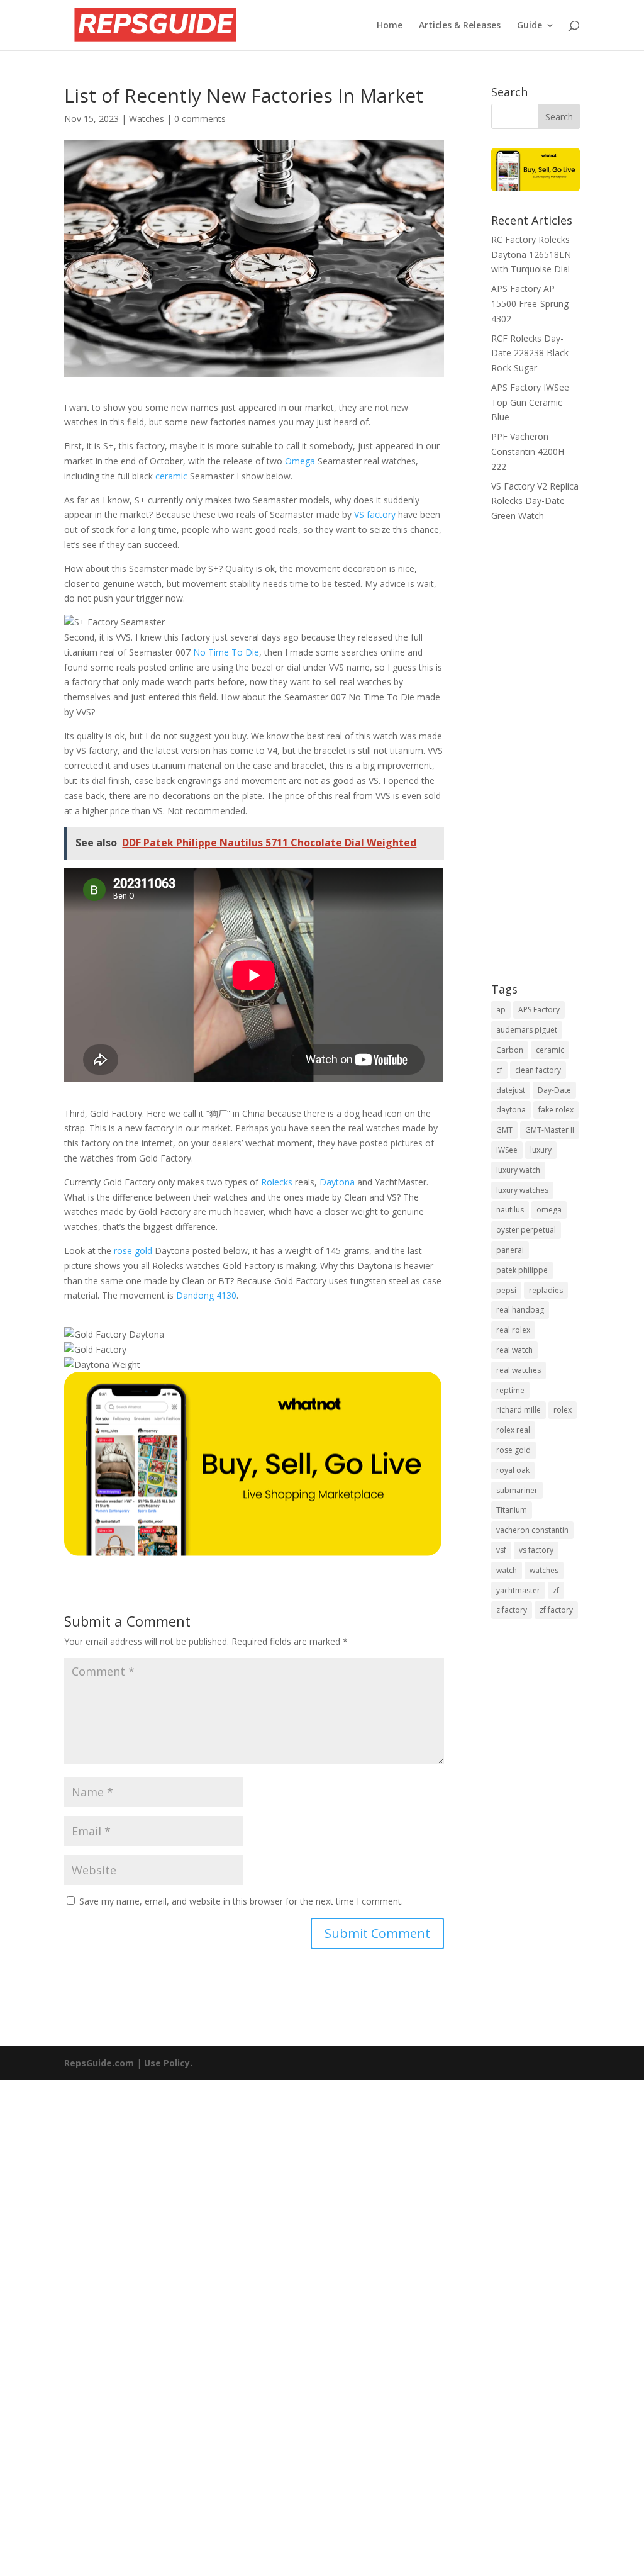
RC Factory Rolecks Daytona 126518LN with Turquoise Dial (531, 255)
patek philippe (522, 1270)
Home (390, 26)
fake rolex (556, 1110)
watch (507, 1570)
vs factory (536, 1550)
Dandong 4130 (206, 1295)
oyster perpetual (526, 1230)
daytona (511, 1110)
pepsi (506, 1290)
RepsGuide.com (99, 2063)
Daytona (337, 1182)
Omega (300, 461)
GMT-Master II (550, 1130)
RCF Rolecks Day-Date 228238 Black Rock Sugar (530, 353)
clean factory (538, 1070)
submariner (517, 1490)
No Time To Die (226, 652)
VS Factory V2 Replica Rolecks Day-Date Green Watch (535, 501)
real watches (519, 1370)
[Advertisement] (536, 761)
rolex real (513, 1430)
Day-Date (554, 1090)
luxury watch (518, 1170)
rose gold (133, 1251)
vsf (501, 1550)
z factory (512, 1610)
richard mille (519, 1410)
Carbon (510, 1050)
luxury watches (522, 1190)
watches (544, 1570)
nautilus (510, 1210)
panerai (510, 1250)
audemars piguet (527, 1030)
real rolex (513, 1330)
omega (549, 1210)
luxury (541, 1150)
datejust (511, 1090)
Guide (530, 26)
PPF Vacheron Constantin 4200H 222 (528, 451)
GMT (504, 1130)
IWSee (507, 1150)
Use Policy (167, 2063)
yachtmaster (518, 1590)
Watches (147, 119)
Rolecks (277, 1182)
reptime (510, 1390)
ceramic (171, 476)
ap (501, 1010)
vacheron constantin (532, 1530)
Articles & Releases (460, 26)
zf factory (556, 1610)
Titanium (512, 1510)
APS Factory (539, 1010)
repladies (546, 1290)
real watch (514, 1350)
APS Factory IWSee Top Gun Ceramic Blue (530, 402)
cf (499, 1070)
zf (556, 1590)
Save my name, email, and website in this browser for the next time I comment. (241, 1901)
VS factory (375, 514)
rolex (563, 1410)
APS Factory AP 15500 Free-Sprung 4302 (530, 304)
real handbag (520, 1310)
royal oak (513, 1470)
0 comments (200, 119)
